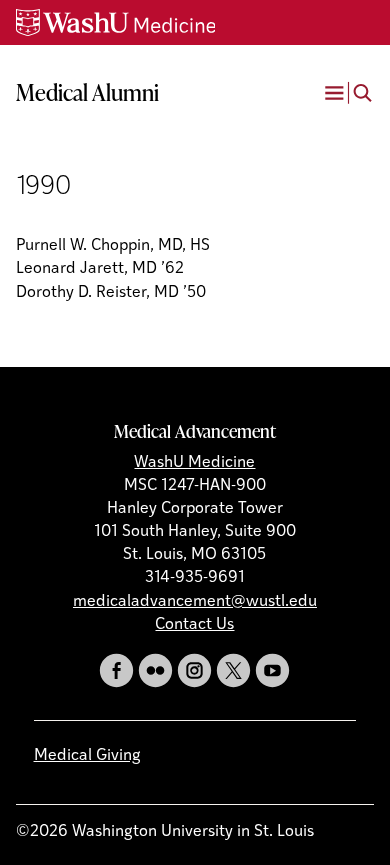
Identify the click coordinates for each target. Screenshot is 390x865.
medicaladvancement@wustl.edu (195, 602)
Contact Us (194, 625)
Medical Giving (87, 756)
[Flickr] (155, 670)
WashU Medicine (194, 463)
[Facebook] (116, 670)
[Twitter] (233, 670)
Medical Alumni (87, 92)
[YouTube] (272, 670)
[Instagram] (194, 670)
